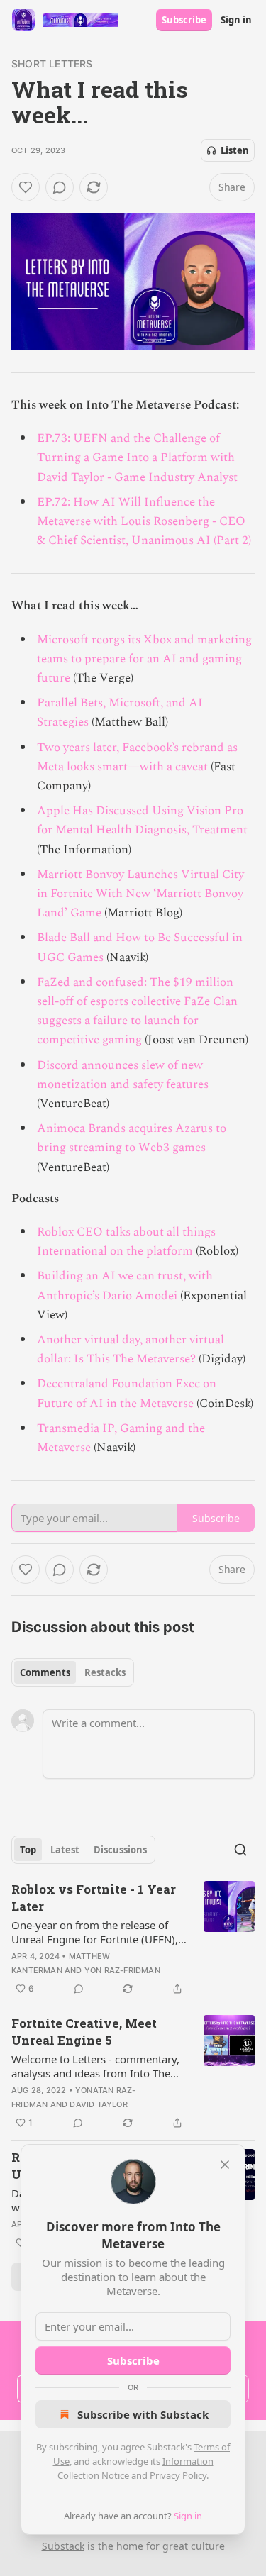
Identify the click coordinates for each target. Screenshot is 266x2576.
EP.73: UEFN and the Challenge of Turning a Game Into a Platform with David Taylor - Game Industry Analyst (137, 457)
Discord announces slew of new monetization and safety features (123, 1075)
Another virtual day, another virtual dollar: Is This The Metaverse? (131, 1349)
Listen (235, 150)
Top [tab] (28, 1850)
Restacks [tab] (105, 1672)
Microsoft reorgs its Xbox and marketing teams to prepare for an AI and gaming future (144, 659)
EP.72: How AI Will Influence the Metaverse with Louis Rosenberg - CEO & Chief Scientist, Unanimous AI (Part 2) (144, 521)
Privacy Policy (178, 2475)
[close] (225, 2165)
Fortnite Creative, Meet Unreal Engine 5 (84, 2032)
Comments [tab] (45, 1672)
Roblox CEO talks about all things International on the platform (126, 1242)
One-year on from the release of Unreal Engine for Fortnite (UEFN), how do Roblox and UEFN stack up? (98, 1932)
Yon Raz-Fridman (122, 1970)
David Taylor (98, 2104)
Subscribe (184, 20)
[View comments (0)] (60, 187)
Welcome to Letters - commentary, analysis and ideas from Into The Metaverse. (95, 2066)
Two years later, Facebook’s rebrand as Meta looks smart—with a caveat (137, 757)
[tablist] (73, 1672)
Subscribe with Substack (143, 2414)
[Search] (240, 1850)
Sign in (236, 20)
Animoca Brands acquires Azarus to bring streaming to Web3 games (132, 1138)
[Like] (26, 187)
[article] (133, 1939)
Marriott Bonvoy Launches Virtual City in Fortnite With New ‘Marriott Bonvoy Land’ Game (140, 894)
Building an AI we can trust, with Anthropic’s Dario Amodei (125, 1286)
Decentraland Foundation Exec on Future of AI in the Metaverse (127, 1393)
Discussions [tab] (120, 1850)
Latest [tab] (65, 1850)
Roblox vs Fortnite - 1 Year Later (94, 1898)
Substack (63, 2546)
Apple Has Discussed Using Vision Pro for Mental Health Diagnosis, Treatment (142, 820)
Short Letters (52, 63)
